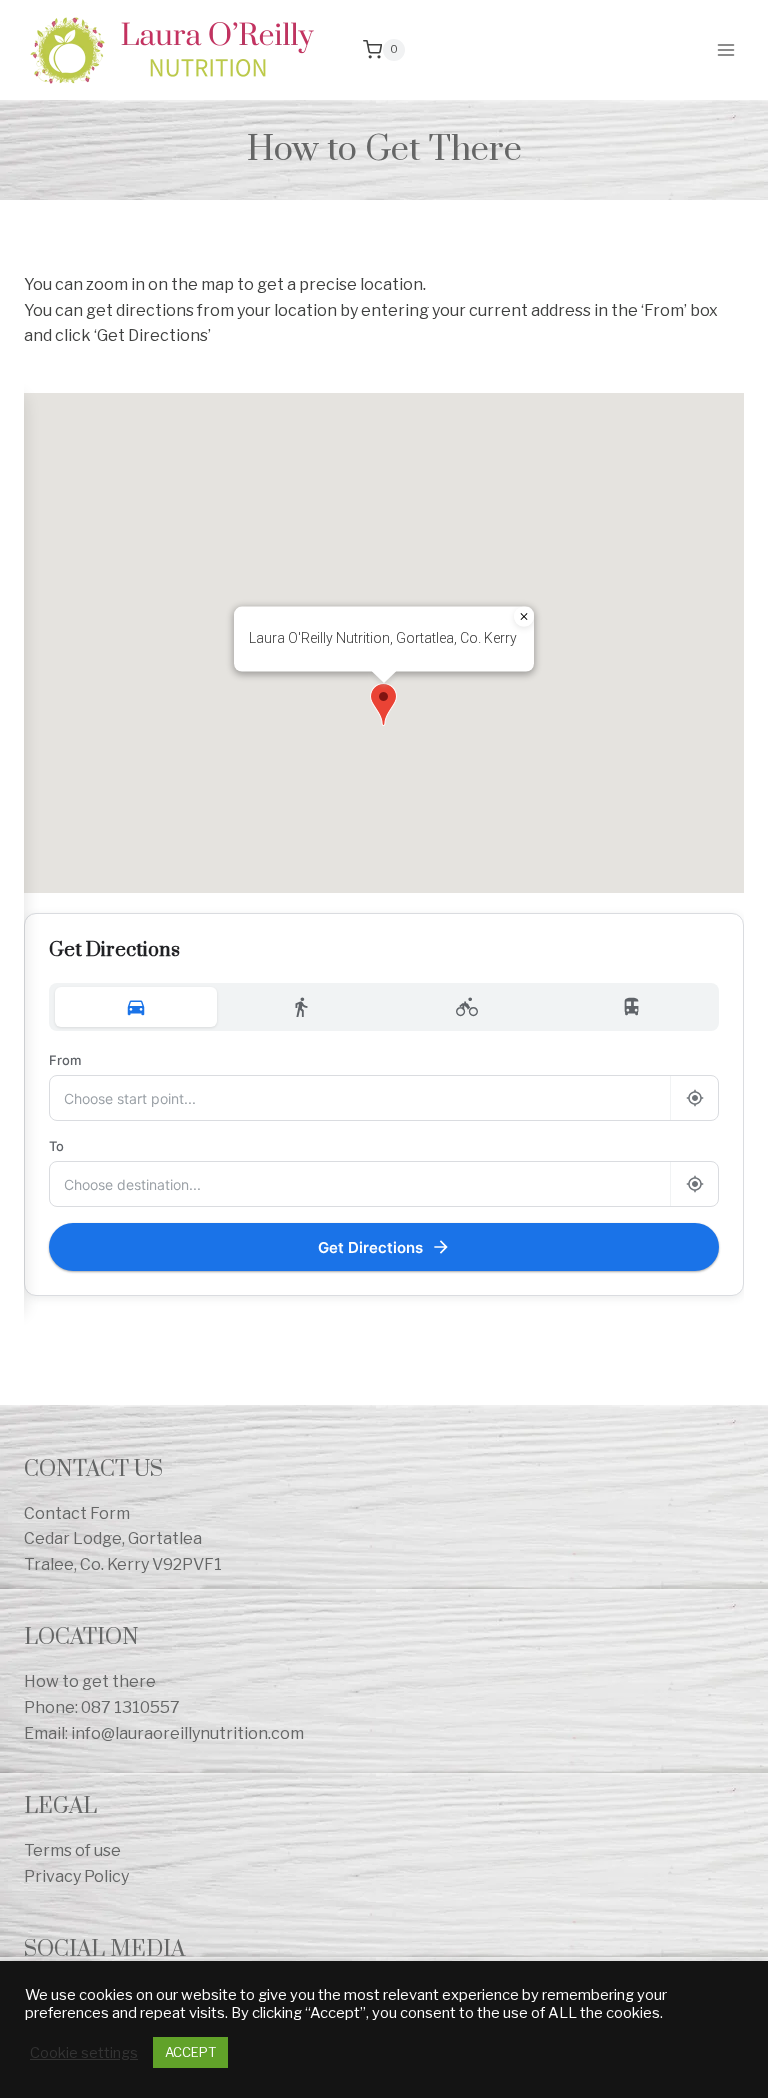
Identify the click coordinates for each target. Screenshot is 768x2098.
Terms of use (72, 1850)
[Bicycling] (467, 1007)
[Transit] (633, 1007)
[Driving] (136, 1007)
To (56, 1146)
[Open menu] (725, 49)
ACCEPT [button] (190, 2052)
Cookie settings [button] (84, 2053)
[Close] (524, 616)
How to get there (90, 1681)
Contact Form (77, 1513)
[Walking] (302, 1007)
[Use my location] (694, 1098)
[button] (383, 704)
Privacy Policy (76, 1876)
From (65, 1060)
